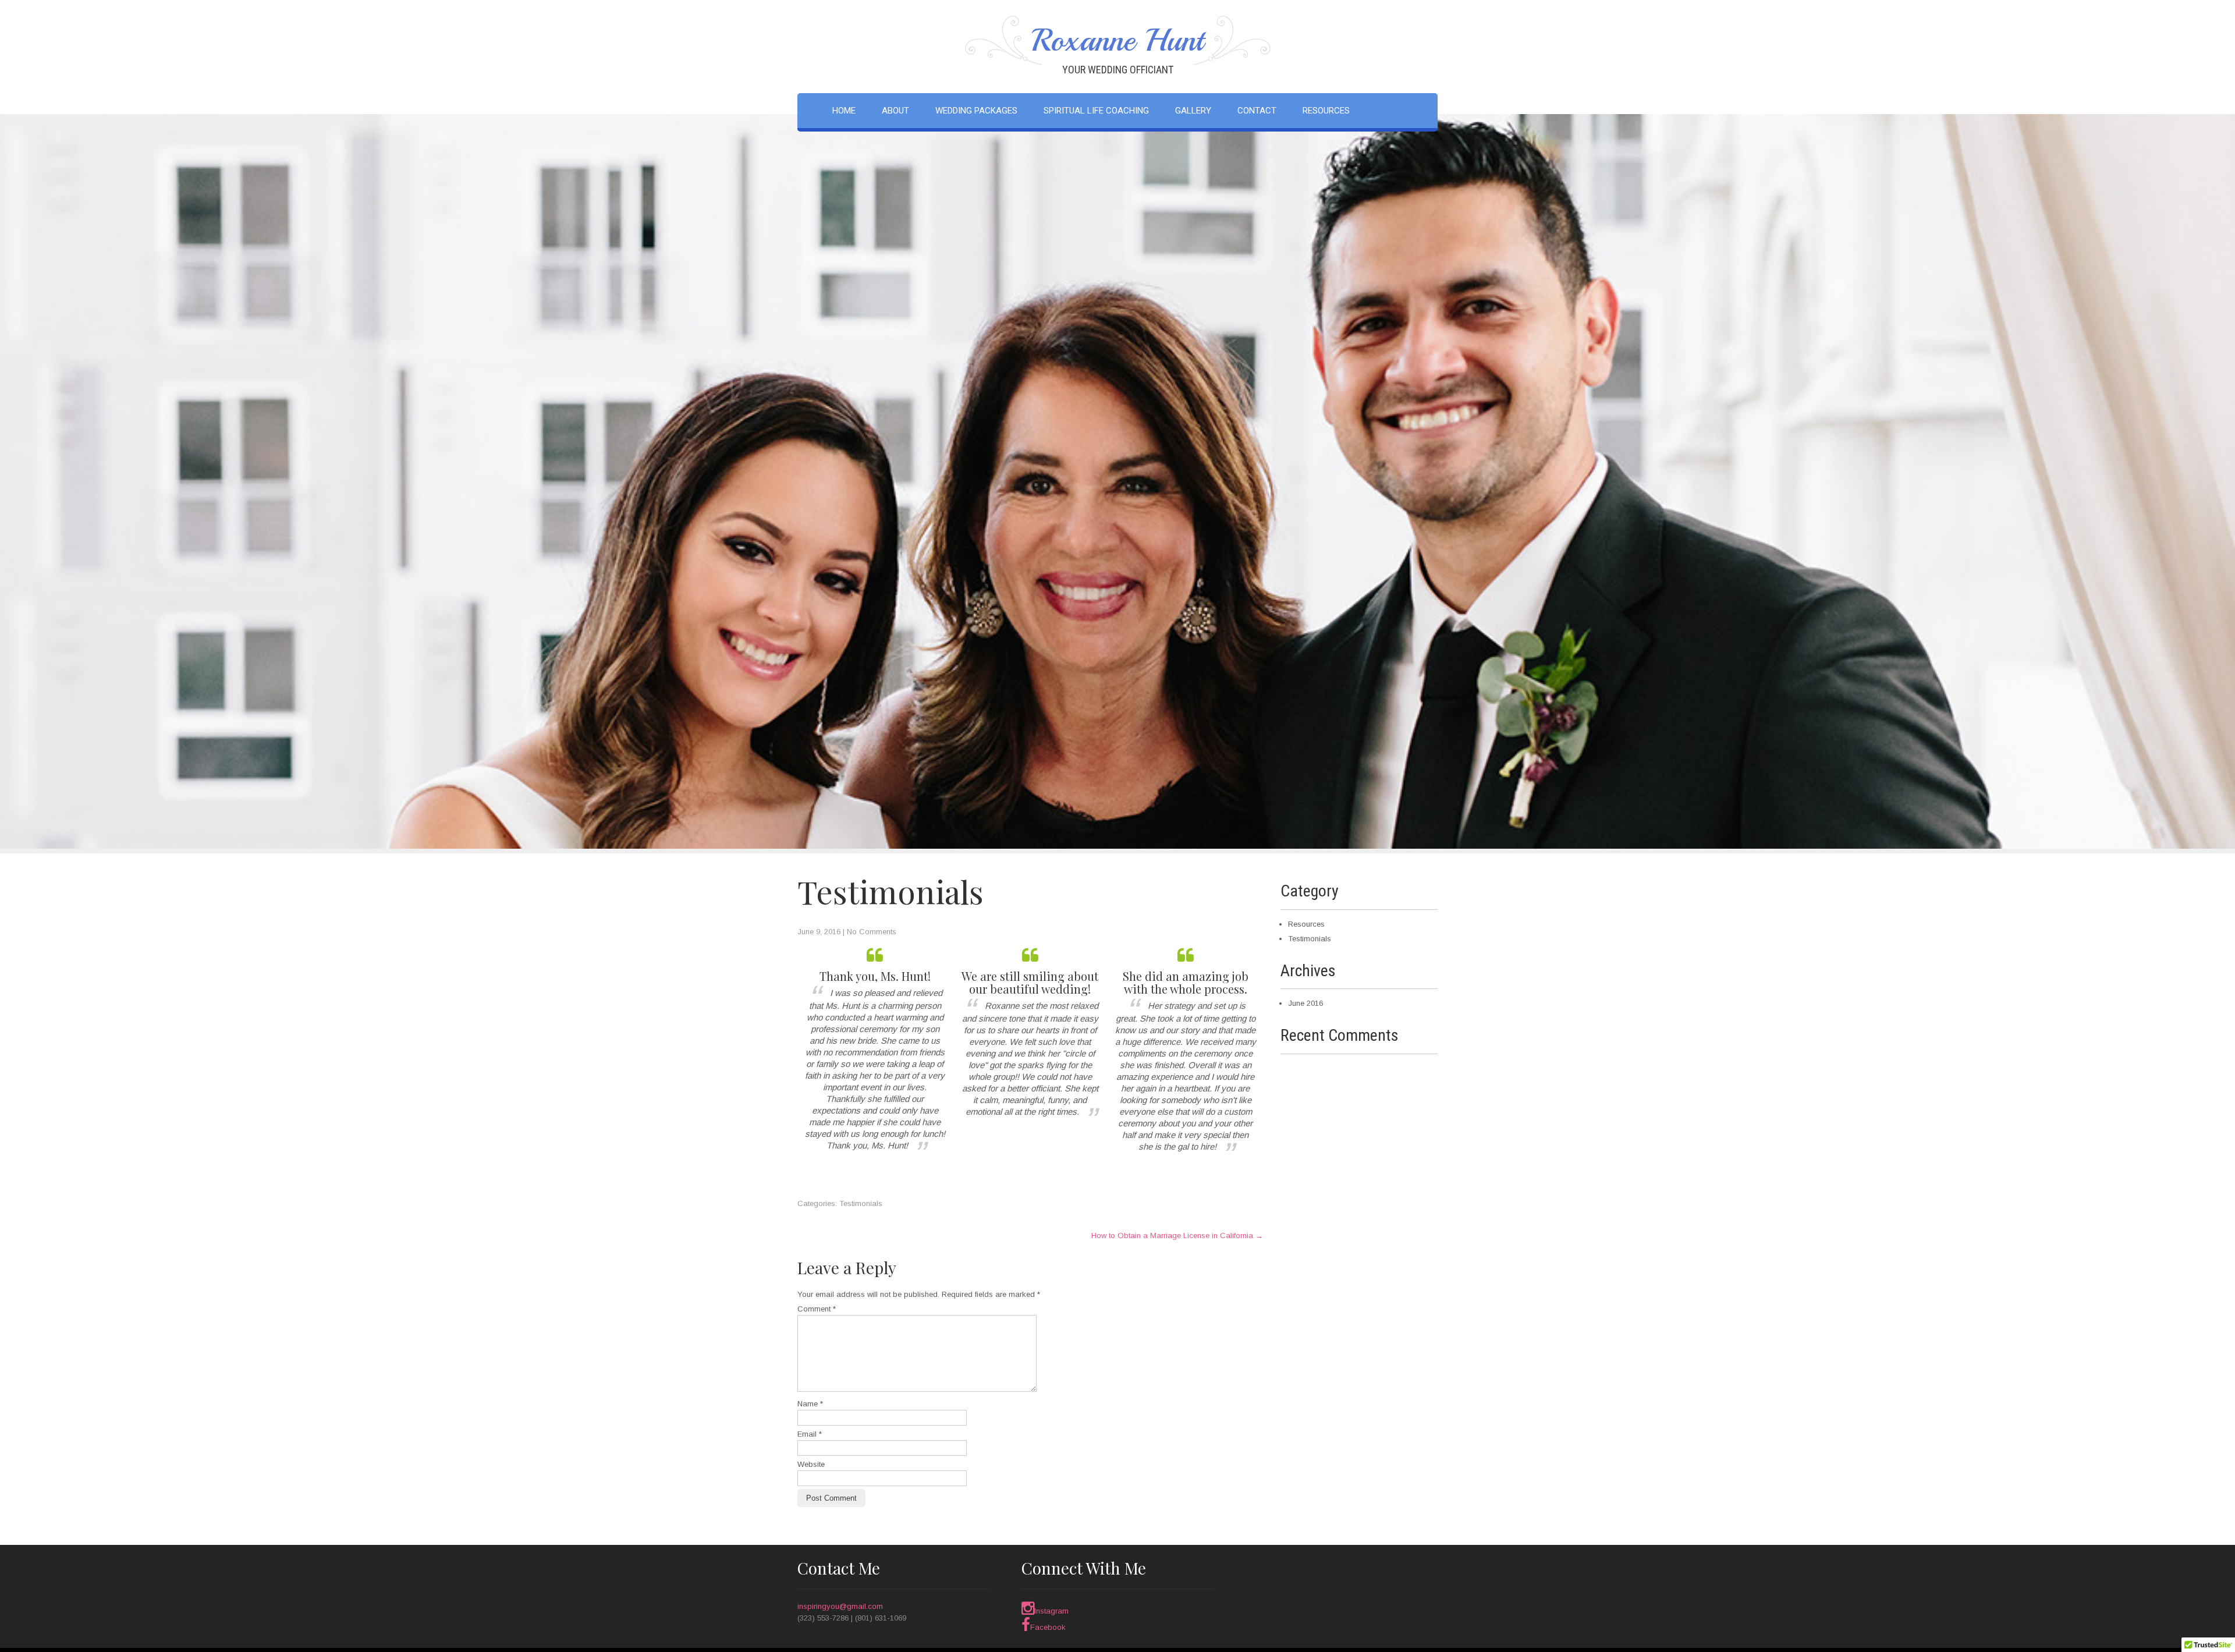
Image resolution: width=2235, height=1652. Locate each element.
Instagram (1051, 1611)
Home (844, 111)
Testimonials (861, 1203)
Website (811, 1464)
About (895, 111)
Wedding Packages (976, 111)
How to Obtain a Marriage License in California (1177, 1236)
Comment (817, 1309)
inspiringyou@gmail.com (840, 1606)
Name (810, 1404)
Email (810, 1434)
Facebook (1048, 1627)
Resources (1326, 111)
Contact (1257, 111)
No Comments (872, 932)
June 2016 (1305, 1003)
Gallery (1193, 111)
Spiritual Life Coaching (1096, 111)
